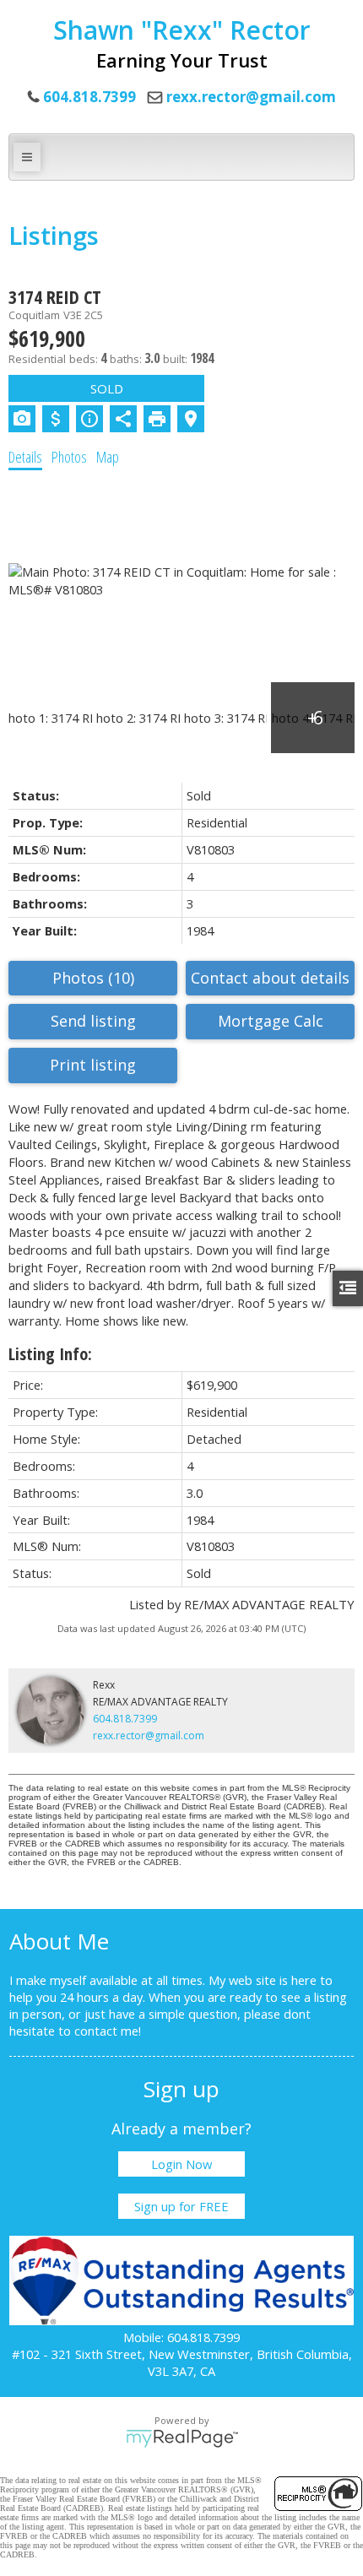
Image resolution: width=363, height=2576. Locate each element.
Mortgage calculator (270, 1022)
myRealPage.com (182, 2438)
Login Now (181, 2164)
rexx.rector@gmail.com (251, 97)
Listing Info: (50, 1354)
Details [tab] (25, 457)
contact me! (108, 2031)
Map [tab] (108, 457)
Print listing (93, 1065)
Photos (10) (93, 978)
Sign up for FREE (181, 2206)
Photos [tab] (69, 457)
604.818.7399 (125, 1719)
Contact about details (270, 978)
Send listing (93, 1021)
